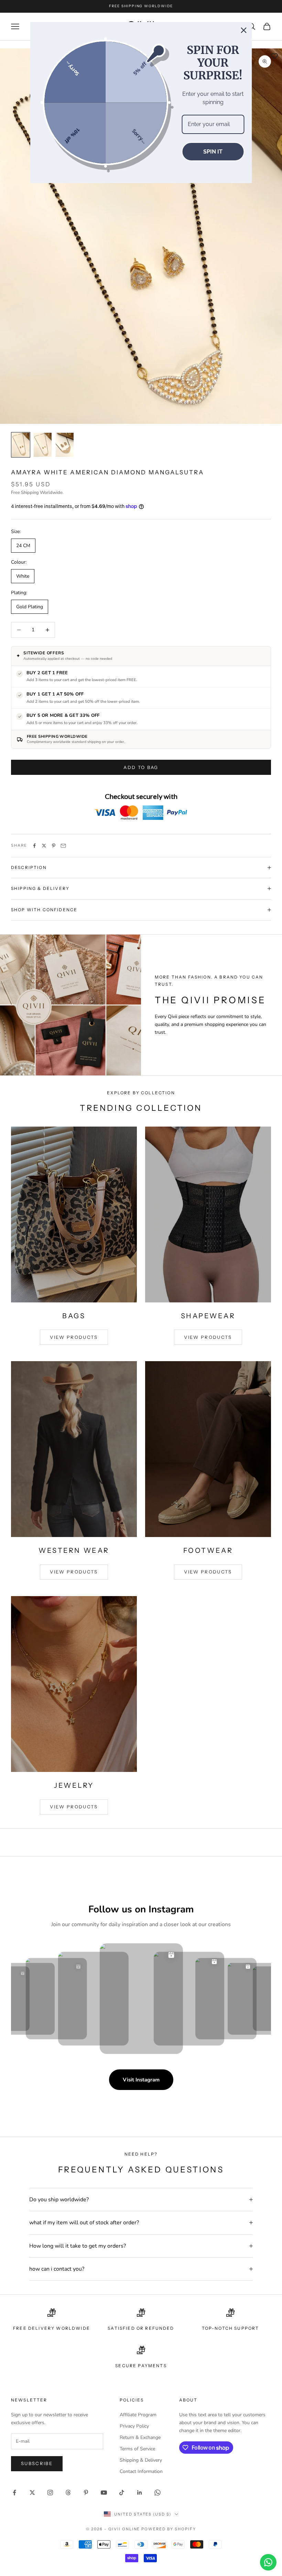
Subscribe (37, 2463)
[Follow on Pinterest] (86, 2493)
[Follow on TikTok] (122, 2493)
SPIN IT (213, 152)
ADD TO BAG (141, 767)
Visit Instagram (141, 2080)
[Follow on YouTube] (104, 2493)
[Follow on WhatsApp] (158, 2493)
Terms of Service (137, 2449)
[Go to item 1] (21, 445)
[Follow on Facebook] (14, 2493)
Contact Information (141, 2471)
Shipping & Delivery (141, 2460)
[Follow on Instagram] (50, 2493)
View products (74, 1337)
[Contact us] (268, 2562)
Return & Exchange (140, 2437)
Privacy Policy (134, 2426)
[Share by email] (63, 846)
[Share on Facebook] (34, 846)
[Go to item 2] (43, 445)
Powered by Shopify (169, 2529)
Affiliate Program (138, 2415)
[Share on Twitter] (44, 846)
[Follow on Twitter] (32, 2493)
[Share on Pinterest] (54, 846)
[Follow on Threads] (68, 2493)
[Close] (244, 30)
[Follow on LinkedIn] (140, 2493)
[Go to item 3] (65, 445)
